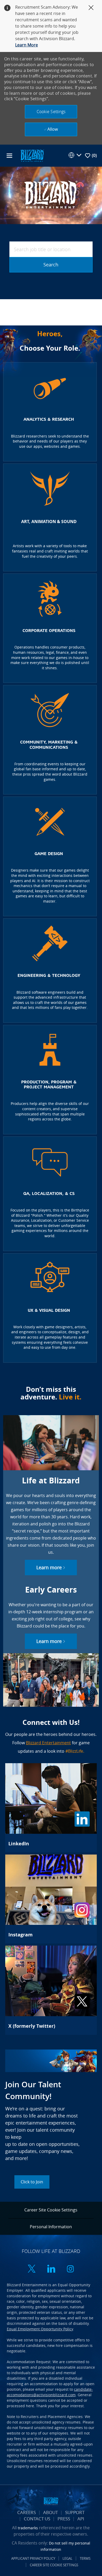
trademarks (28, 2528)
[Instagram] (51, 1899)
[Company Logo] (32, 155)
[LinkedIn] (51, 1808)
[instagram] (70, 2269)
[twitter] (32, 2269)
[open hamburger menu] (9, 156)
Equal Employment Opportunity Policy (40, 2329)
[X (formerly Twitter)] (51, 1990)
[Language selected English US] (75, 155)
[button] (51, 112)
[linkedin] (51, 2269)
